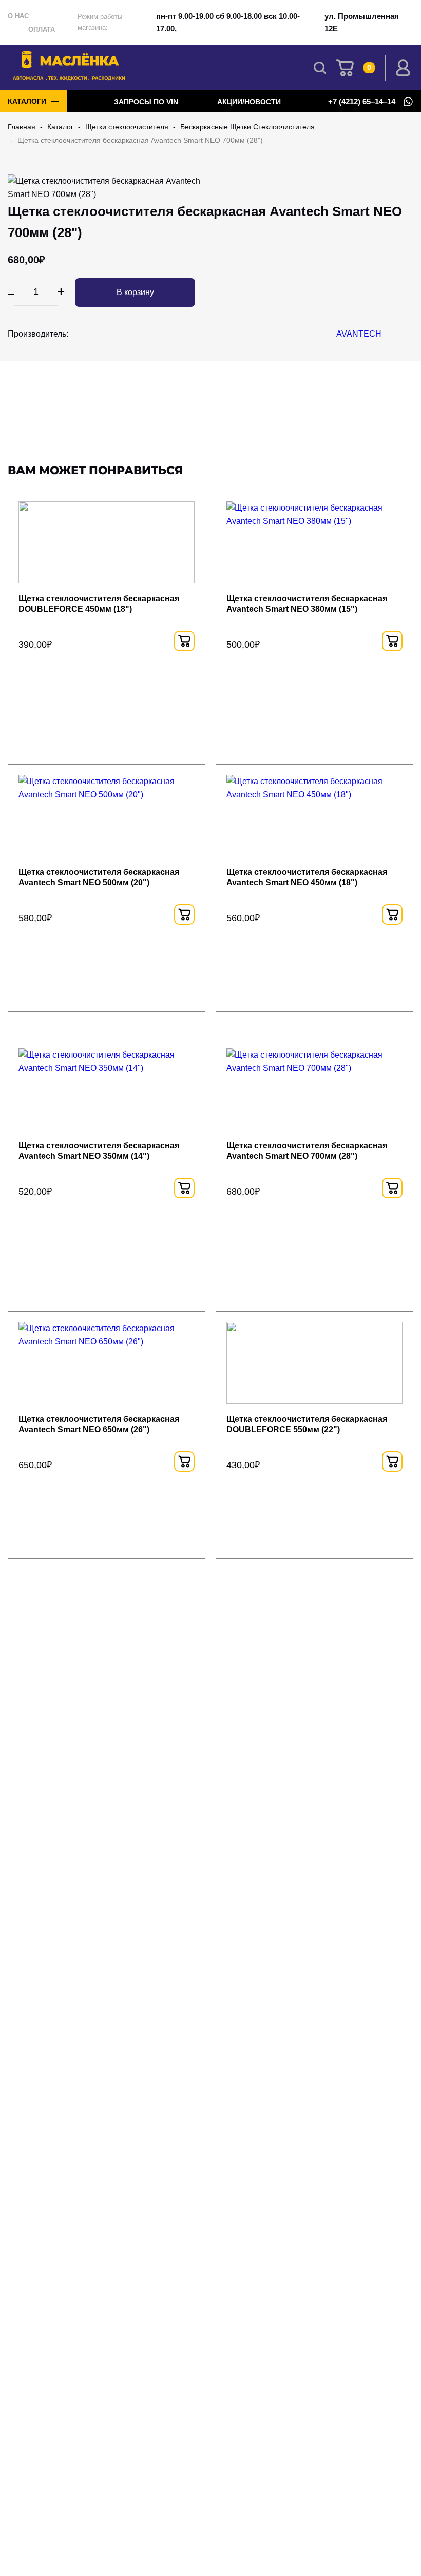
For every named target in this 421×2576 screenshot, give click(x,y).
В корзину (135, 292)
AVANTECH (359, 334)
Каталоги (27, 101)
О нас (18, 16)
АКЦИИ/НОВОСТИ (249, 102)
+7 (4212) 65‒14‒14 (362, 102)
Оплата (42, 30)
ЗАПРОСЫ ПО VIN (147, 102)
